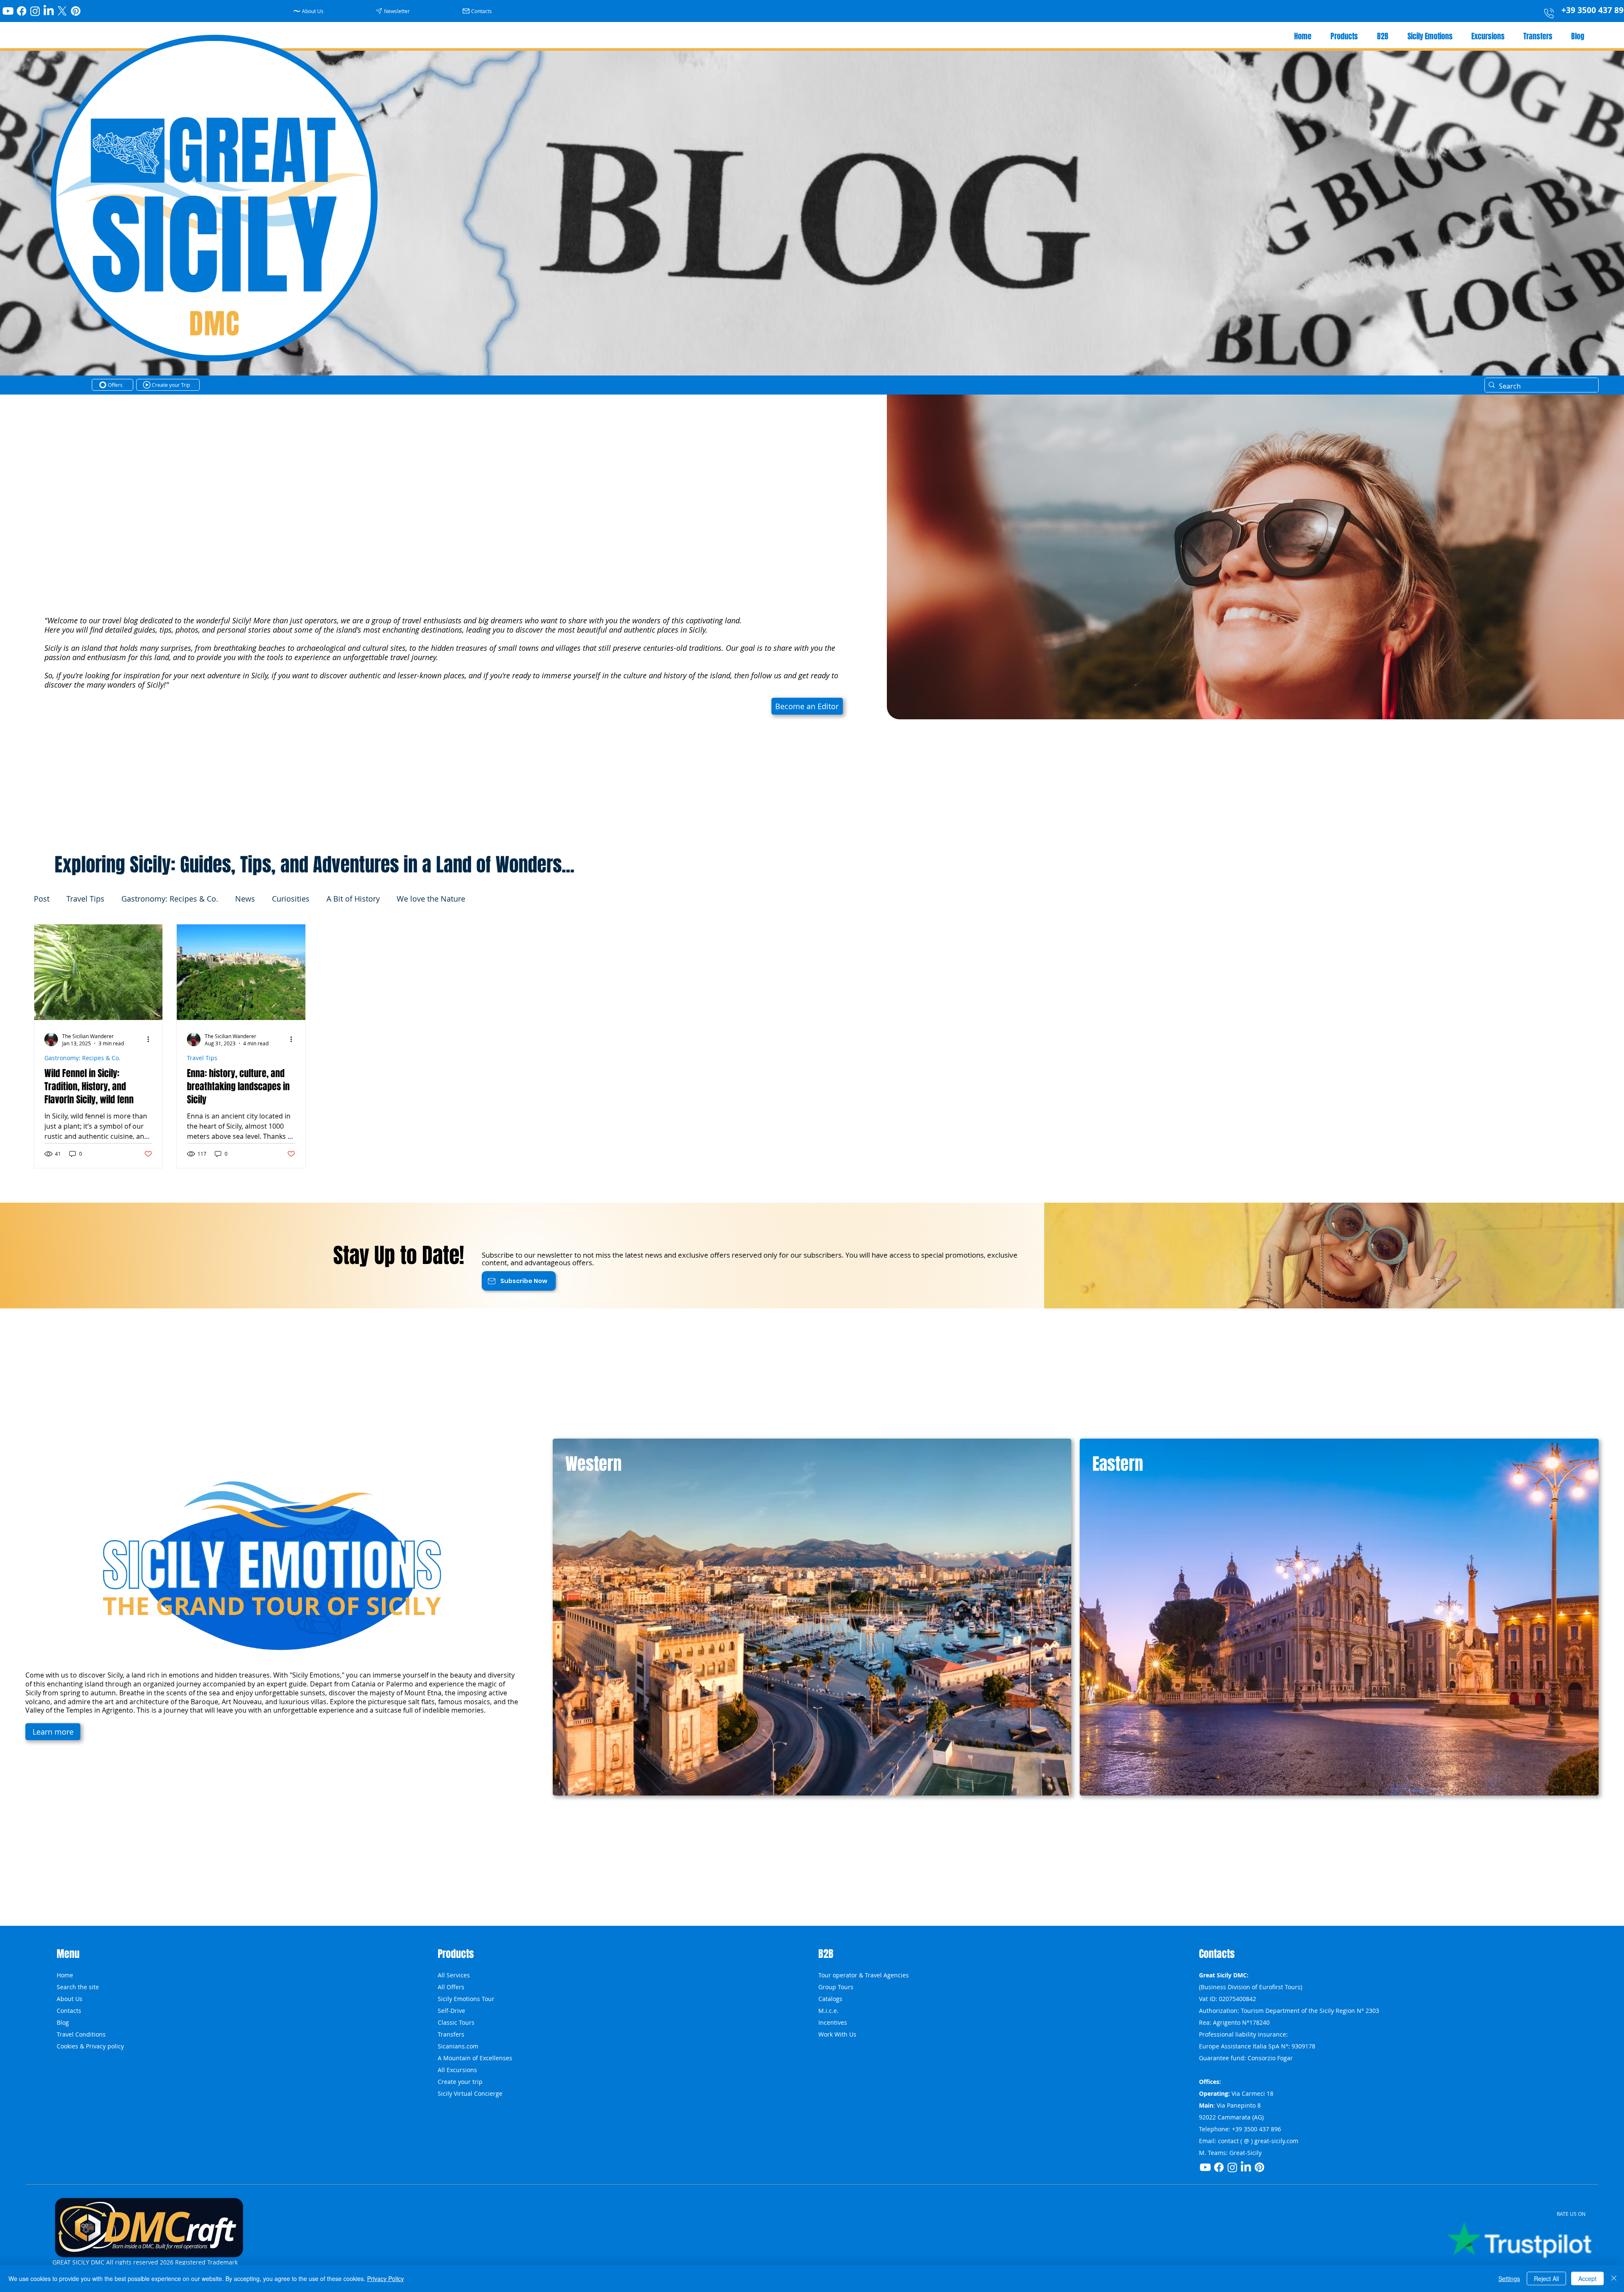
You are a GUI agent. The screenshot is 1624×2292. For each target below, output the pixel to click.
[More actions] (151, 1039)
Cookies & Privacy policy (90, 2046)
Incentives (833, 2022)
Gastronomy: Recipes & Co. (170, 899)
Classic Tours (456, 2022)
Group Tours (836, 1987)
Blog (63, 2022)
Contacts (69, 2011)
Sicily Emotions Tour (466, 1999)
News (245, 899)
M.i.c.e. (828, 2011)
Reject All (1546, 2278)
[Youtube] (8, 11)
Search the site (78, 1987)
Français (830, 2093)
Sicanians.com (458, 2046)
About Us (70, 1999)
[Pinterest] (76, 11)
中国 (824, 2070)
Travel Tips (85, 899)
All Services (454, 1975)
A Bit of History (353, 899)
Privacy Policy (385, 2278)
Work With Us (837, 2034)
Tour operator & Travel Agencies (864, 1975)
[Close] (1614, 2278)
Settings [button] (1509, 2278)
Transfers (451, 2034)
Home (65, 1975)
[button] (394, 11)
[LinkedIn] (49, 11)
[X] (62, 11)
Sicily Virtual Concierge (470, 2093)
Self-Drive (451, 2011)
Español (830, 2082)
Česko (827, 2058)
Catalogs (830, 1999)
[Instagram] (35, 11)
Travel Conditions (81, 2034)
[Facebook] (22, 11)
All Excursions (457, 2070)
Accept (1587, 2278)
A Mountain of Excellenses (475, 2058)
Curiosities (291, 899)
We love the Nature (431, 899)
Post (42, 899)
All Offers (451, 1987)
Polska (827, 2046)
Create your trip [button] (460, 2082)
